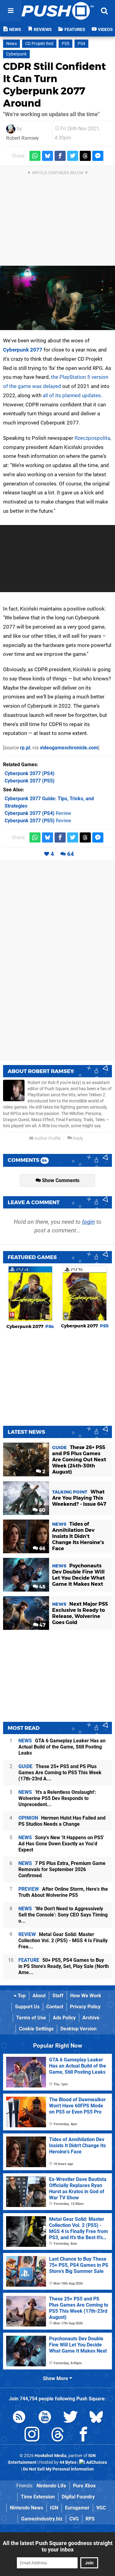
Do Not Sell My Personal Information (58, 2469)
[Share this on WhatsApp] (35, 156)
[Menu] (11, 11)
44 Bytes (68, 2462)
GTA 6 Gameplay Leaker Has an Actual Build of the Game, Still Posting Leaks (62, 1747)
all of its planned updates (72, 395)
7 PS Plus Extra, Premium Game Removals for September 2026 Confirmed (62, 1869)
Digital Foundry (78, 2497)
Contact (55, 2007)
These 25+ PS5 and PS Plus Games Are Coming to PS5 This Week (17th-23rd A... (60, 1773)
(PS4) (30, 773)
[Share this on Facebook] (60, 156)
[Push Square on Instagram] (32, 2435)
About (39, 1996)
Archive (91, 2018)
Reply (77, 1138)
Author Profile (47, 1138)
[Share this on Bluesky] (48, 156)
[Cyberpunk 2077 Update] (57, 298)
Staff (58, 1996)
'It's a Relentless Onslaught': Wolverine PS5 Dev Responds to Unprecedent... (57, 1798)
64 (71, 854)
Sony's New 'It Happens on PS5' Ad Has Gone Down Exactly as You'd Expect (61, 1844)
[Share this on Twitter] (73, 156)
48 (42, 1587)
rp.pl (25, 748)
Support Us (27, 2007)
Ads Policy (64, 2018)
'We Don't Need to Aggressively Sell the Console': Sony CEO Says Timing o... (63, 1915)
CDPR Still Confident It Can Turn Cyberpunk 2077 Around (54, 85)
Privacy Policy (85, 2007)
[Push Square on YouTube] (45, 2418)
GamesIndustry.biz (42, 2519)
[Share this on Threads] (85, 156)
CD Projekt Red (39, 44)
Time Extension (38, 2497)
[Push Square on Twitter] (71, 2418)
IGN (54, 2508)
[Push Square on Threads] (58, 2435)
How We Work (86, 1996)
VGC (101, 2508)
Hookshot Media (51, 2456)
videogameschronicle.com (69, 748)
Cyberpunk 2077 (23, 350)
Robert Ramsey (23, 138)
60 (42, 1510)
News (11, 44)
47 (42, 1625)
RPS (90, 2519)
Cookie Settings (36, 2029)
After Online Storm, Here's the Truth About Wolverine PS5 (63, 1892)
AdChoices (96, 2462)
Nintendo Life (51, 2486)
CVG (74, 2519)
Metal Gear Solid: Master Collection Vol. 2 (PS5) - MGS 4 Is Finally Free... (63, 1941)
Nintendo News (27, 2508)
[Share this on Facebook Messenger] (98, 156)
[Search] (104, 11)
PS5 (65, 44)
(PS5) (30, 781)
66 (42, 1549)
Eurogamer (77, 2508)
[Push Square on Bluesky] (96, 2418)
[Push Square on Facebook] (83, 2435)
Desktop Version (79, 2029)
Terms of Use (31, 2018)
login (88, 1222)
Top (21, 1996)
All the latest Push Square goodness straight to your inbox (58, 2546)
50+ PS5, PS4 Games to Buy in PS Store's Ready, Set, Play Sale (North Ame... (64, 1966)
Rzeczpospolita (92, 438)
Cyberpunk (16, 54)
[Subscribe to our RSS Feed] (19, 2418)
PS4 (81, 44)
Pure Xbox (84, 2486)
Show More (56, 2378)
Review (38, 813)
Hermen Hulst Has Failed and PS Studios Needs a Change (62, 1821)
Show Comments (60, 1180)
